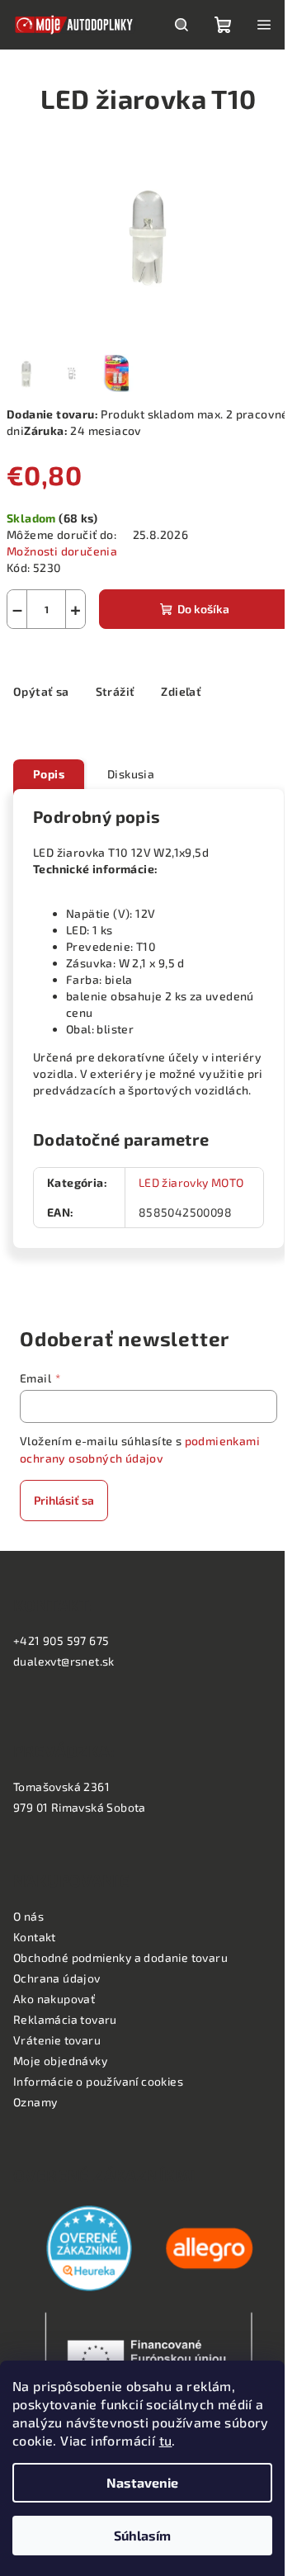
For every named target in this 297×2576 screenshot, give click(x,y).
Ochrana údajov (57, 1978)
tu (166, 2440)
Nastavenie (142, 2482)
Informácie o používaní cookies (98, 2081)
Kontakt (35, 1937)
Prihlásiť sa (64, 1500)
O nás (28, 1916)
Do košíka (203, 609)
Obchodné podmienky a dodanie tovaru (120, 1957)
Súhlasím (142, 2535)
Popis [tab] (49, 774)
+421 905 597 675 (61, 1640)
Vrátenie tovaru (57, 2040)
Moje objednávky (60, 2061)
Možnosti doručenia (62, 551)
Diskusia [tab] (131, 774)
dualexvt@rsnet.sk (64, 1661)
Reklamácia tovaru (65, 2019)
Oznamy (35, 2102)
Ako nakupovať (54, 1999)
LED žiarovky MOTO (191, 1182)
